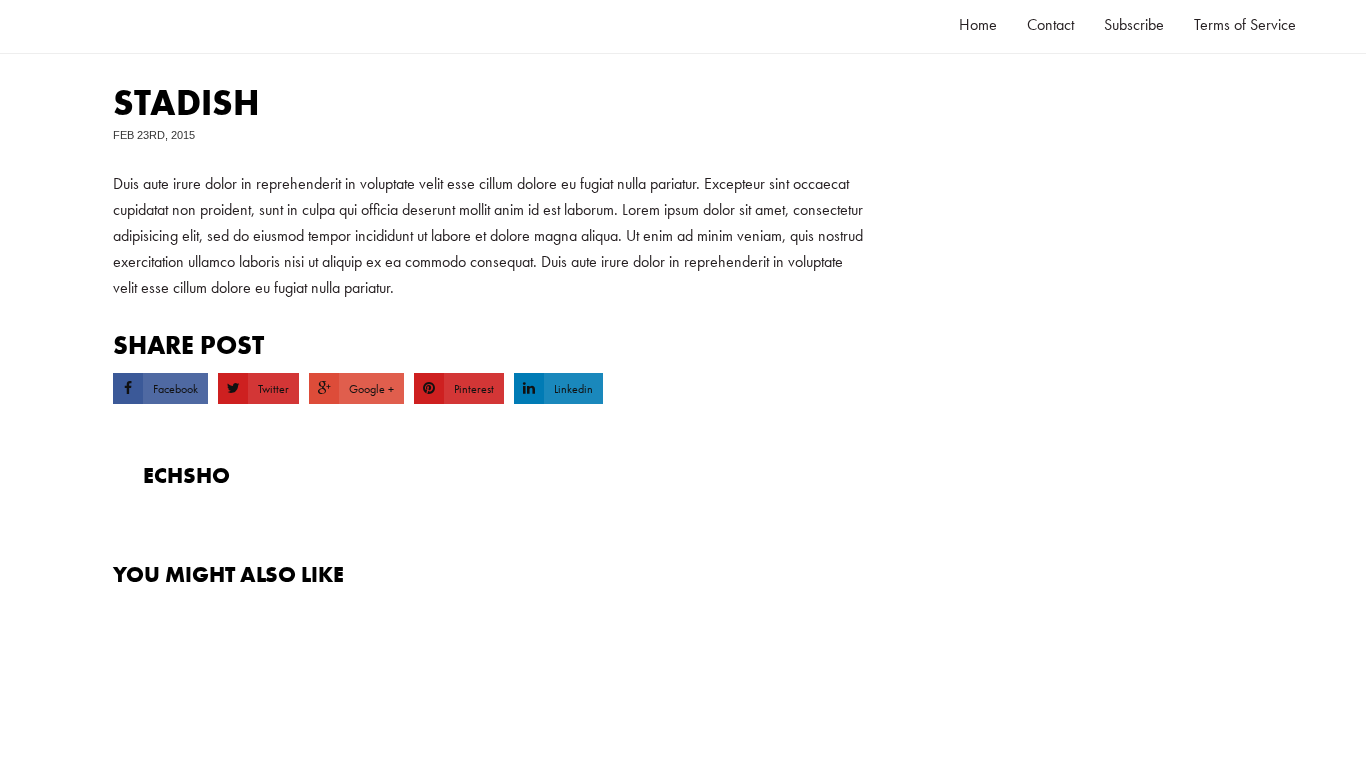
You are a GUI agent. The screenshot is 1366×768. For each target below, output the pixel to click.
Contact (1050, 24)
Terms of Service (1245, 24)
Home (978, 24)
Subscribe (1134, 24)
